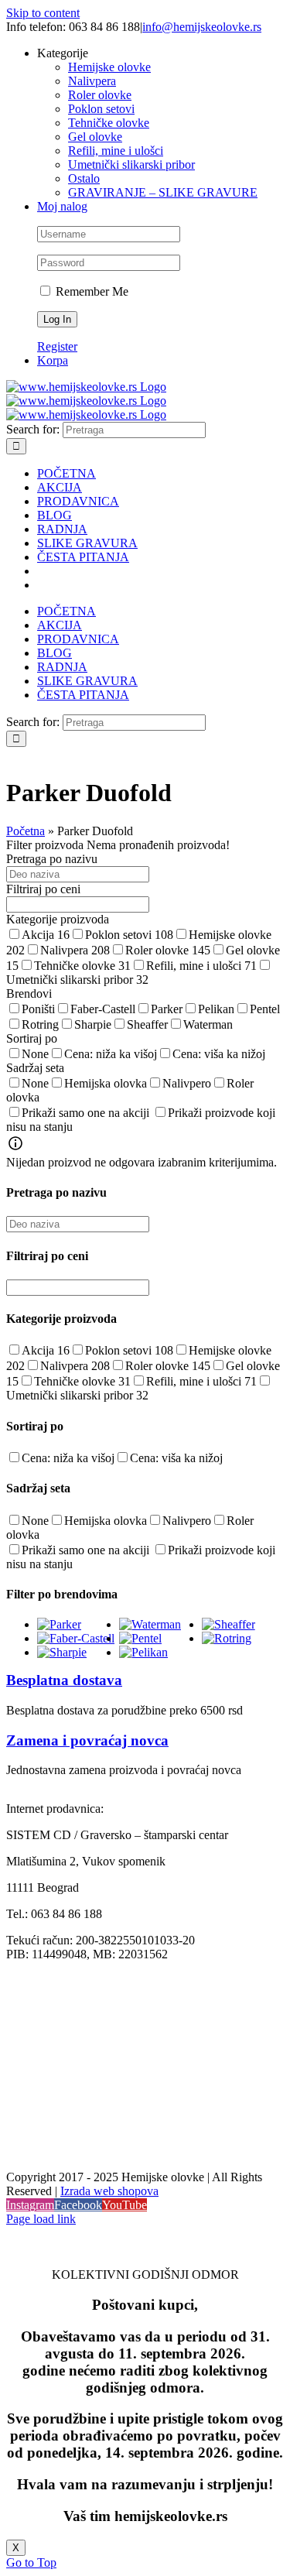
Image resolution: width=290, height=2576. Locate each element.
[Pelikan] (143, 1652)
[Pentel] (140, 1638)
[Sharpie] (62, 1652)
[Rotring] (227, 1638)
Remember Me (90, 291)
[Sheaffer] (229, 1624)
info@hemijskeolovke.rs (202, 27)
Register (57, 346)
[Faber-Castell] (76, 1638)
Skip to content (43, 13)
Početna (26, 831)
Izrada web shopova (109, 2191)
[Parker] (59, 1624)
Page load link (41, 2219)
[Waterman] (150, 1624)
